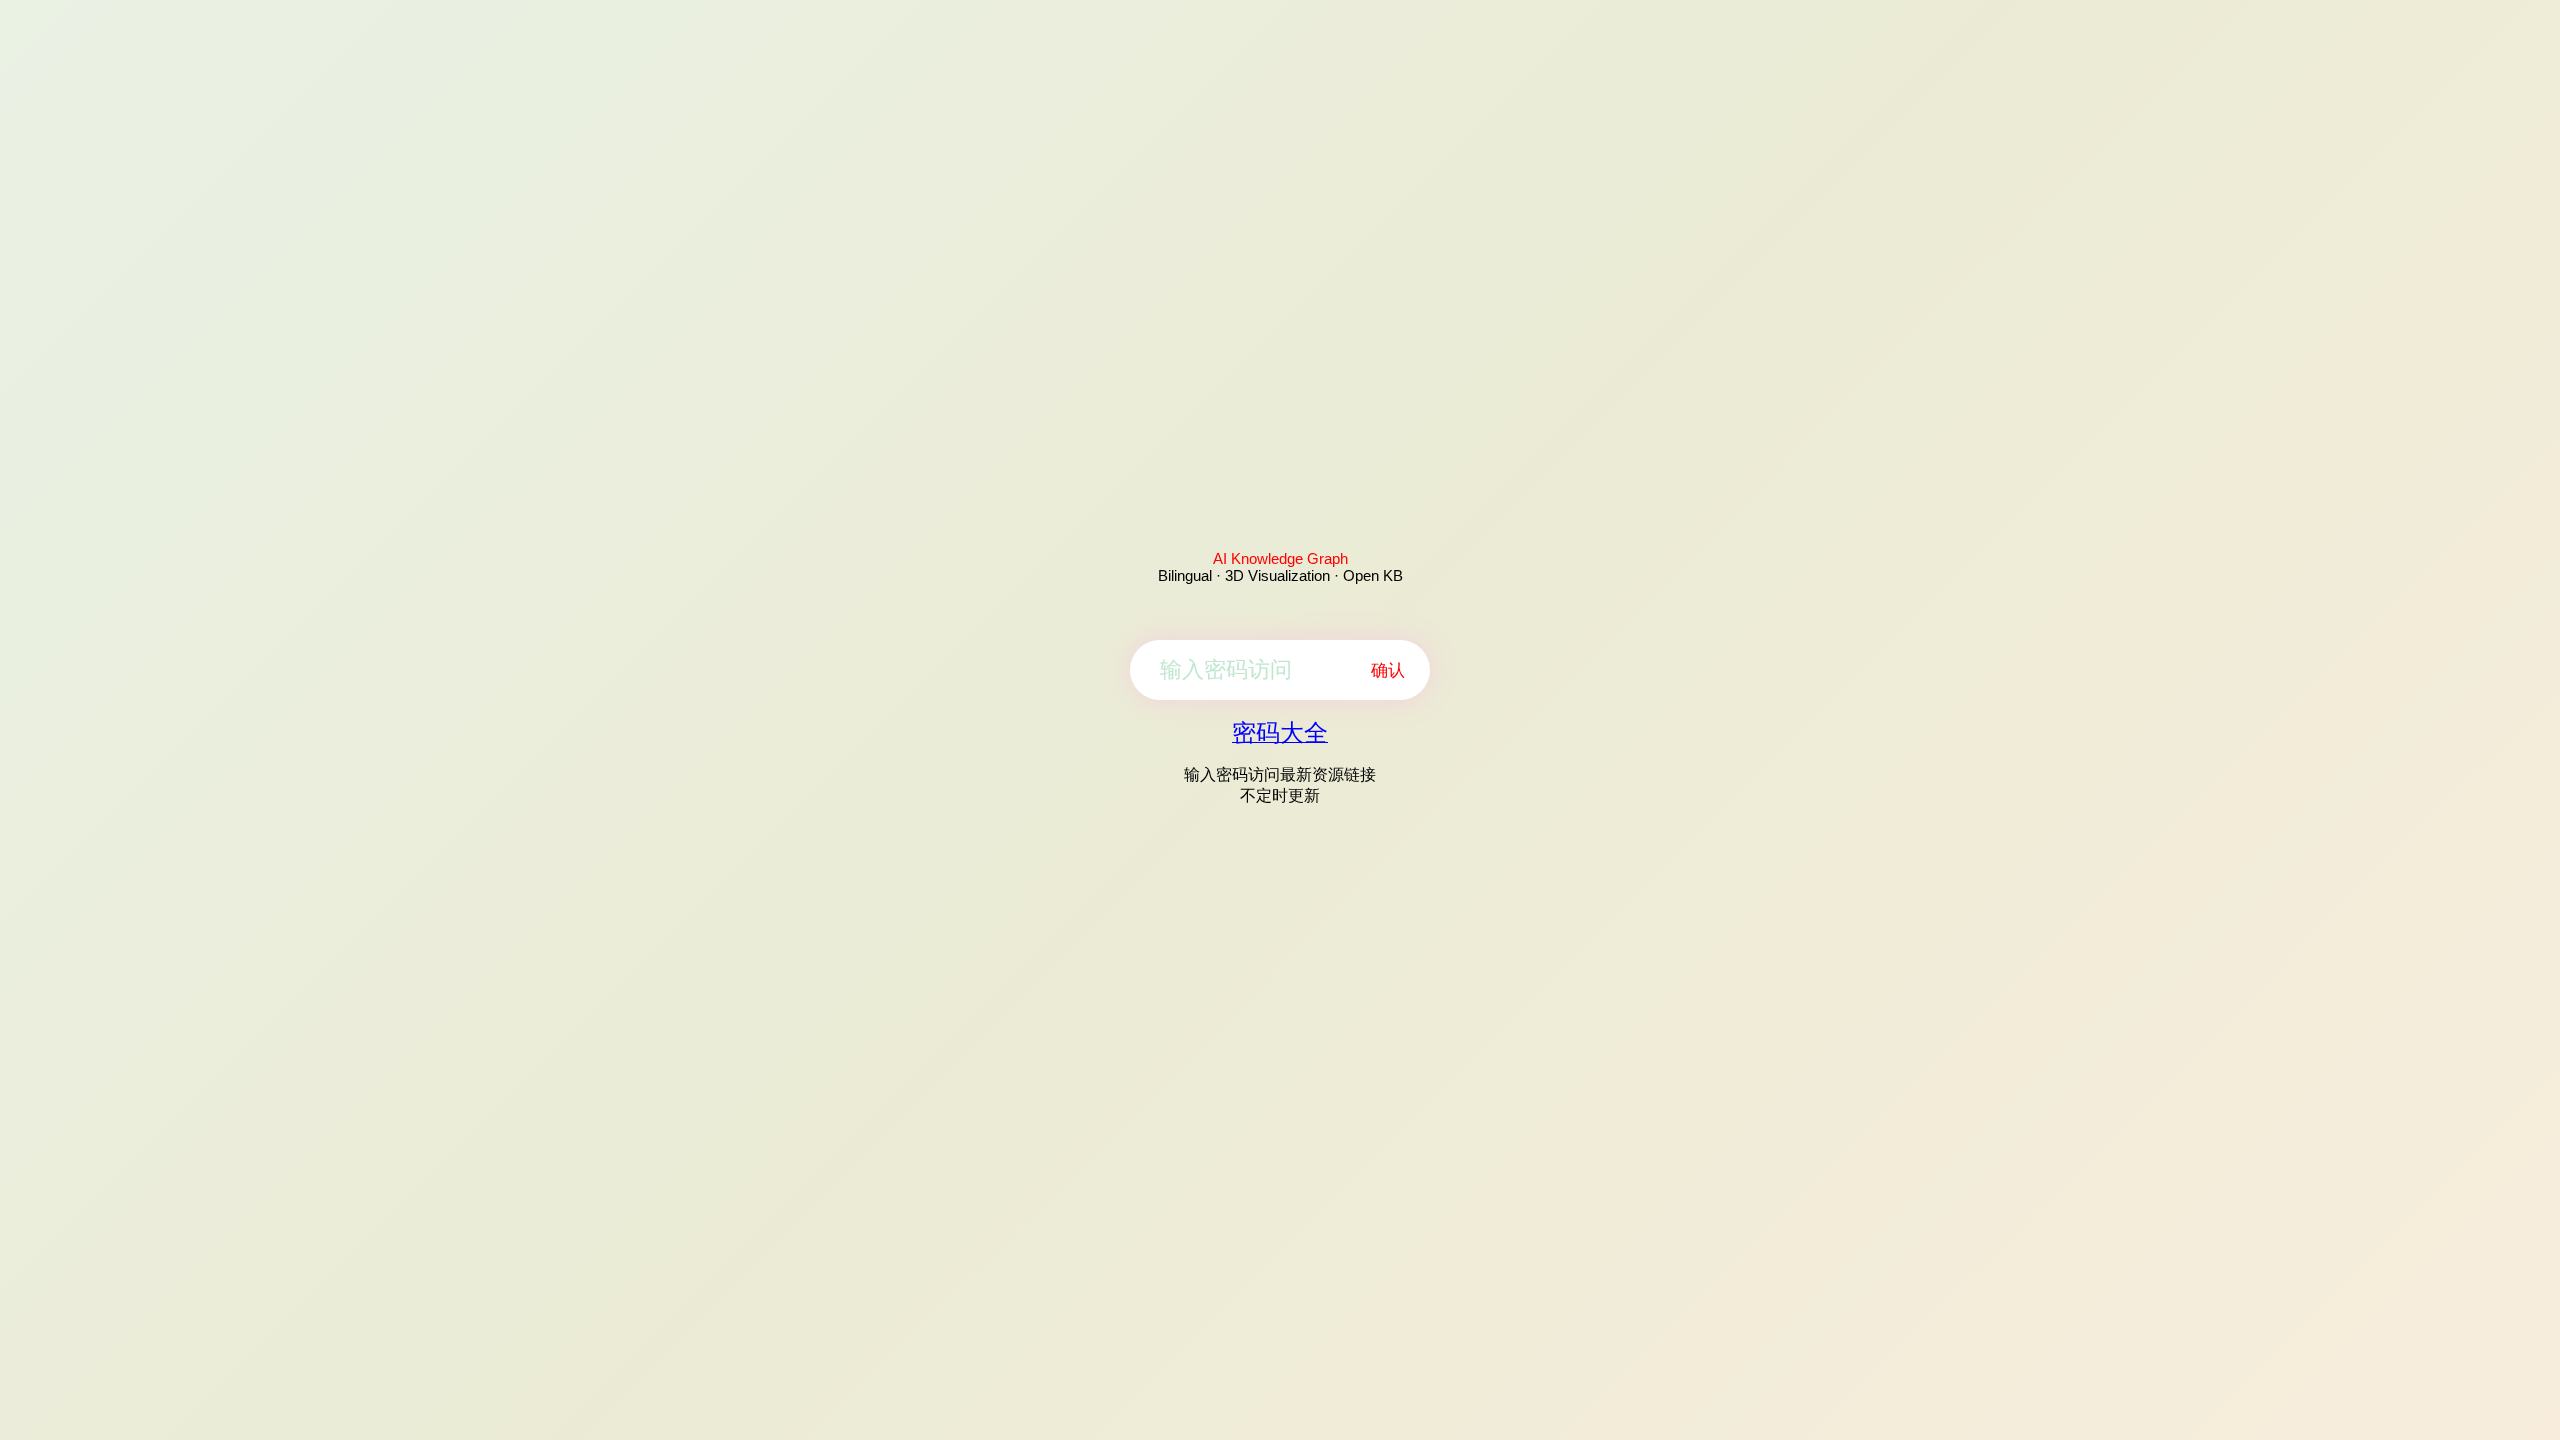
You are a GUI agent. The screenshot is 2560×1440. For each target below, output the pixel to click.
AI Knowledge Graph (1280, 558)
